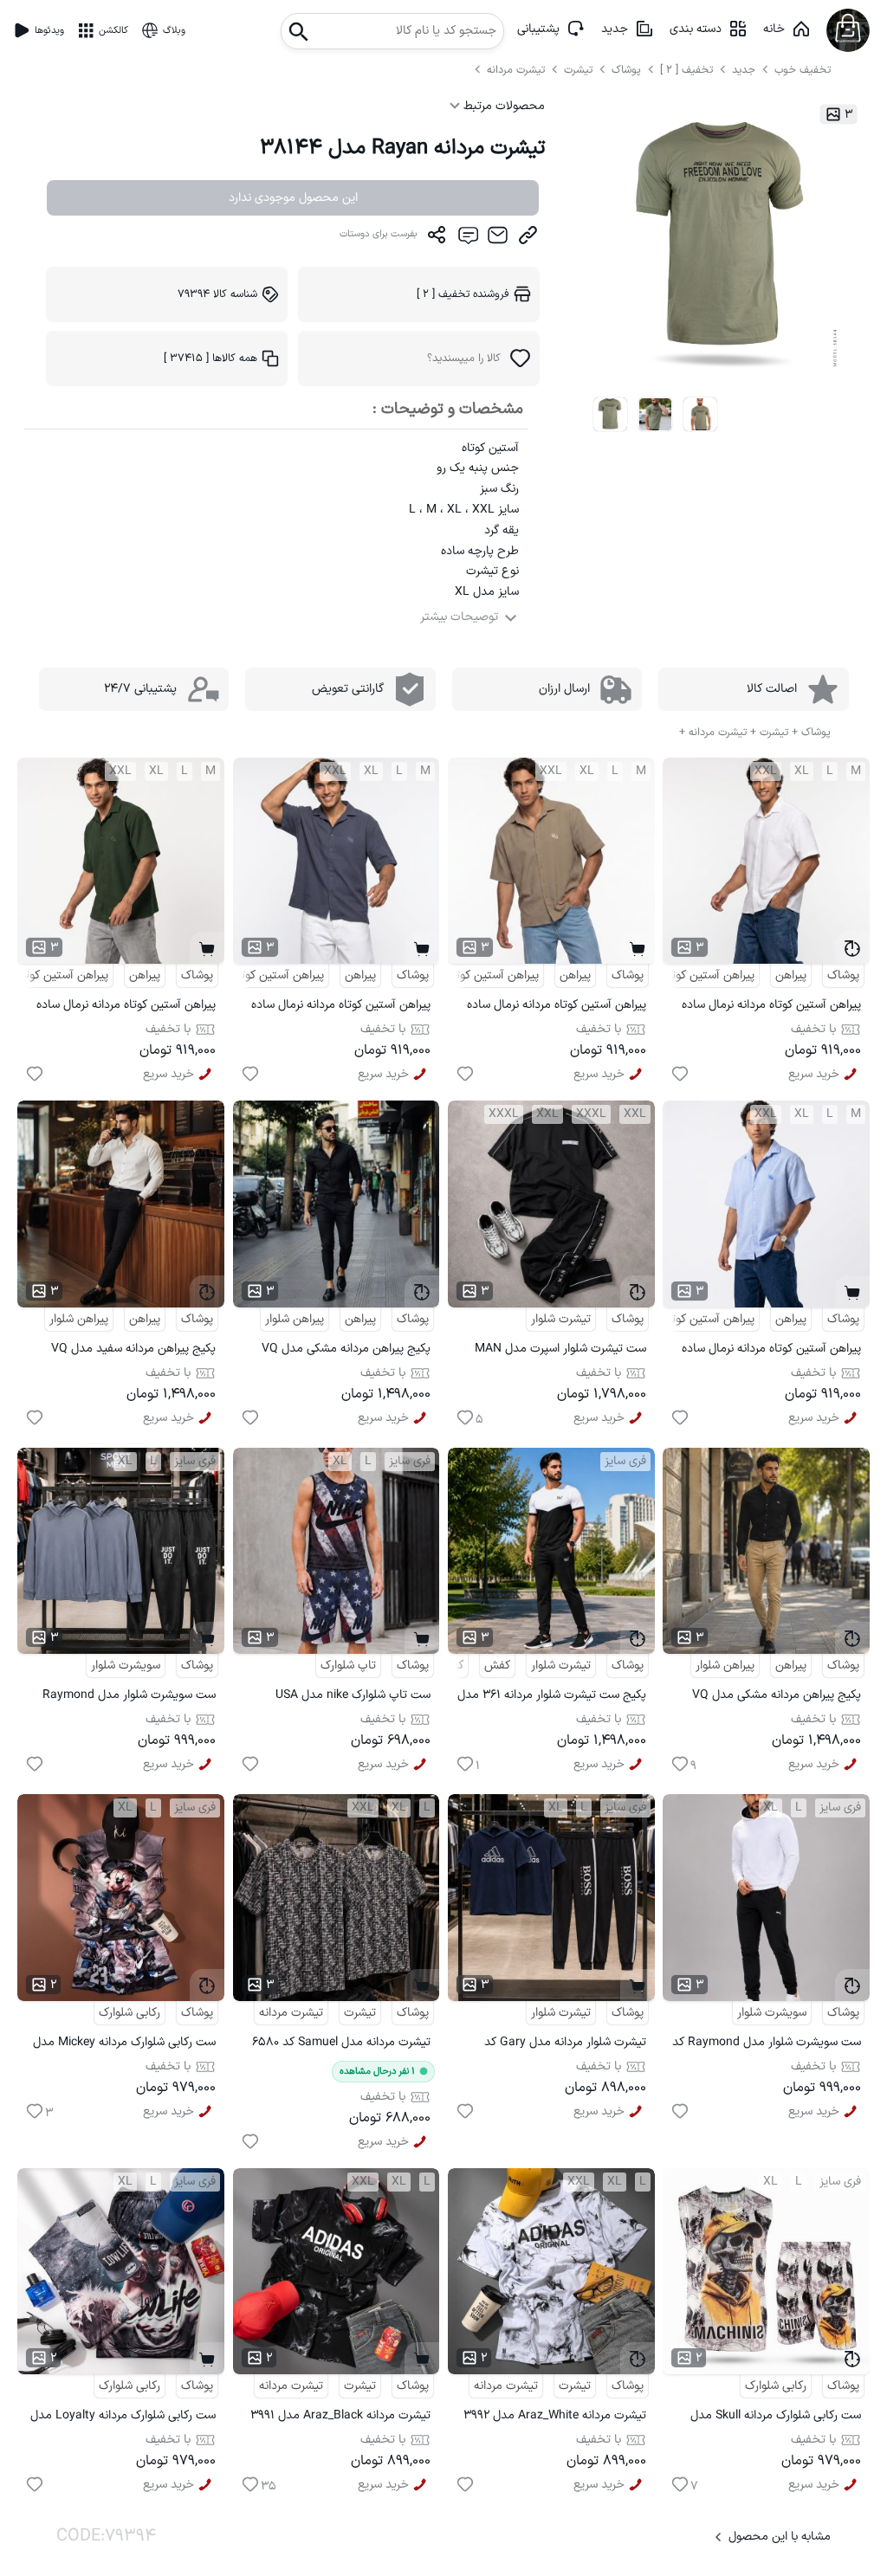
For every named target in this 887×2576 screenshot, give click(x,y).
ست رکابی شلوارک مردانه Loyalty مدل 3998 (123, 2418)
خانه (774, 29)
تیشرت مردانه (518, 70)
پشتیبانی (538, 29)
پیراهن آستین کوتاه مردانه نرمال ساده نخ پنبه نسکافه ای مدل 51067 (557, 1007)
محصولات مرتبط (502, 106)
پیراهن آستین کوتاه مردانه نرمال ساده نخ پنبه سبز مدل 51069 (126, 1007)
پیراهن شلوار (295, 1319)
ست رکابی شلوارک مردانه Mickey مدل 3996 (124, 2045)
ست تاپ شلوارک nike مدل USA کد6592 (353, 1698)
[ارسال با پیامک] (467, 239)
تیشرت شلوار (561, 1319)
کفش (497, 1666)
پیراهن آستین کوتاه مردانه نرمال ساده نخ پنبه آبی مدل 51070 (771, 1351)
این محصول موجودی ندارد (293, 198)
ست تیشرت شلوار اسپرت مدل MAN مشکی (560, 1351)
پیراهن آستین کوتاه (709, 975)
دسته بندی (696, 29)
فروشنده (463, 294)
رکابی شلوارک (129, 2013)
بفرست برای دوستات (379, 234)
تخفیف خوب (803, 70)
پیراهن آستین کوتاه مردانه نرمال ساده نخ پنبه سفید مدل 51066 (771, 1007)
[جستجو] (299, 26)
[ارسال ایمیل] (498, 239)
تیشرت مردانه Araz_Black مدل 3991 (340, 2415)
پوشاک (626, 70)
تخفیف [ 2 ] (686, 70)
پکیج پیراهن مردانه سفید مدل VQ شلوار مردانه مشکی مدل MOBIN (133, 1351)
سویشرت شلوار (126, 1666)
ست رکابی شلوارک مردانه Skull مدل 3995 (776, 2418)
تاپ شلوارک (348, 1666)
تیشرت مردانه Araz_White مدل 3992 (555, 2415)
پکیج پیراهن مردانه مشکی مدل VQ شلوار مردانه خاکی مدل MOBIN (777, 1698)
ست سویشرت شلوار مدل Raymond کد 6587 (767, 2045)
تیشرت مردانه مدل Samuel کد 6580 (341, 2042)
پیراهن (791, 975)
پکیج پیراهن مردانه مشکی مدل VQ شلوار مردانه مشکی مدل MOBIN (346, 1351)
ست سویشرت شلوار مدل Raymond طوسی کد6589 (129, 1698)
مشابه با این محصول (780, 2537)
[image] (611, 415)
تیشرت (580, 70)
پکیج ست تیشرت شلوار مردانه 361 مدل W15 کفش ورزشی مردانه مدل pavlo (552, 1698)
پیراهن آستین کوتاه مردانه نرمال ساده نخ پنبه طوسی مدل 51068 (341, 1007)
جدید (615, 29)
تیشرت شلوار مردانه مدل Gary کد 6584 (565, 2045)
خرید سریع (814, 1074)
